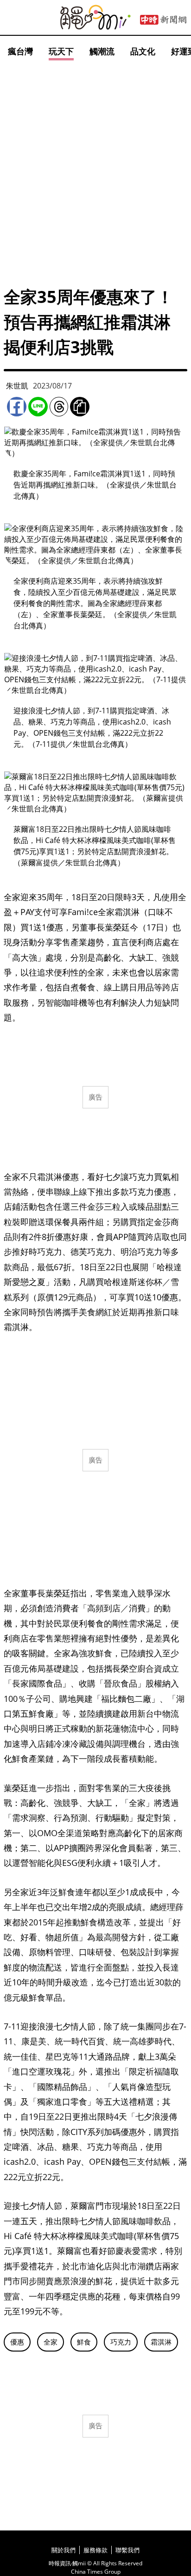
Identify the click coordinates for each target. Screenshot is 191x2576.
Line (38, 407)
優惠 (17, 2342)
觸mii (95, 17)
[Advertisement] (95, 163)
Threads (59, 407)
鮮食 (84, 2342)
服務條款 (95, 2550)
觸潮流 (102, 51)
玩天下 (61, 51)
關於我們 (64, 2550)
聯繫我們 (127, 2550)
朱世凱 (17, 386)
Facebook (17, 407)
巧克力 (121, 2342)
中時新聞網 (163, 20)
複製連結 (80, 407)
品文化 (143, 51)
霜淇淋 (161, 2342)
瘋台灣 (20, 51)
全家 (51, 2342)
